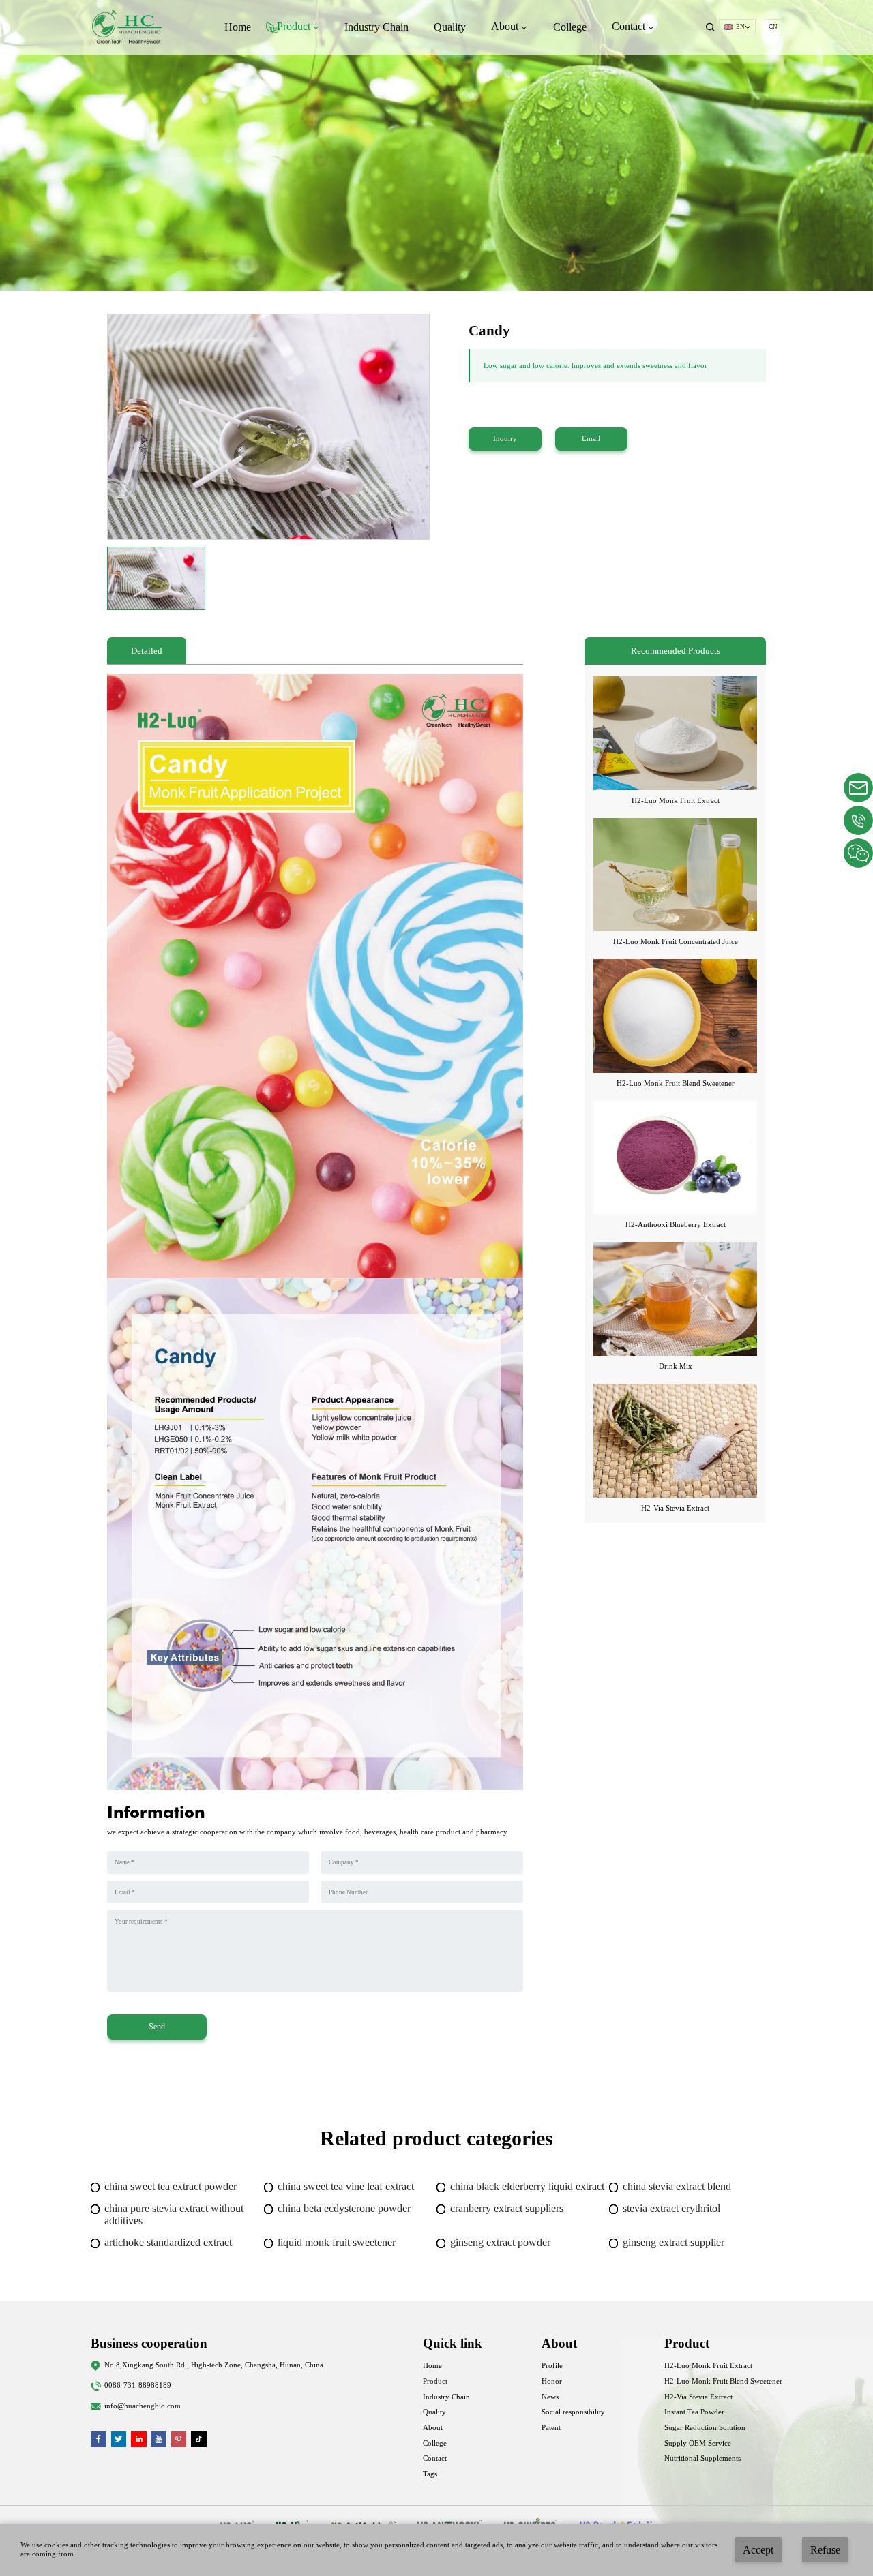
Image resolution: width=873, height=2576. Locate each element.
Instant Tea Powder (694, 2412)
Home (238, 27)
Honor (552, 2381)
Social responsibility (573, 2412)
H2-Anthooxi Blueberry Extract (676, 1225)
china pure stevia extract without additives (174, 2214)
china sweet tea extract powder (171, 2186)
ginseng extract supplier (674, 2242)
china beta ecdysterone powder (344, 2208)
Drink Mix (676, 1366)
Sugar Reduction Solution (705, 2428)
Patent (551, 2428)
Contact (435, 2458)
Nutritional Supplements (702, 2458)
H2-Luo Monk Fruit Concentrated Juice (676, 942)
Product (435, 2381)
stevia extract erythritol (671, 2208)
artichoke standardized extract (168, 2242)
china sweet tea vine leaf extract (346, 2186)
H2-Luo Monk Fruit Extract (676, 801)
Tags (430, 2474)
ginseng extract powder (500, 2242)
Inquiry (505, 439)
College (570, 27)
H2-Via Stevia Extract (675, 1508)
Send (157, 2027)
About (433, 2428)
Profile (552, 2366)
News (550, 2397)
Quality (450, 27)
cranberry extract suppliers (507, 2208)
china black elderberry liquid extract (527, 2186)
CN (773, 27)
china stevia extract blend (677, 2186)
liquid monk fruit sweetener (337, 2242)
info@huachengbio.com (143, 2406)
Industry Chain (376, 27)
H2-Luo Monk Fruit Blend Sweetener (676, 1084)
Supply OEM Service (698, 2443)
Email (591, 439)
